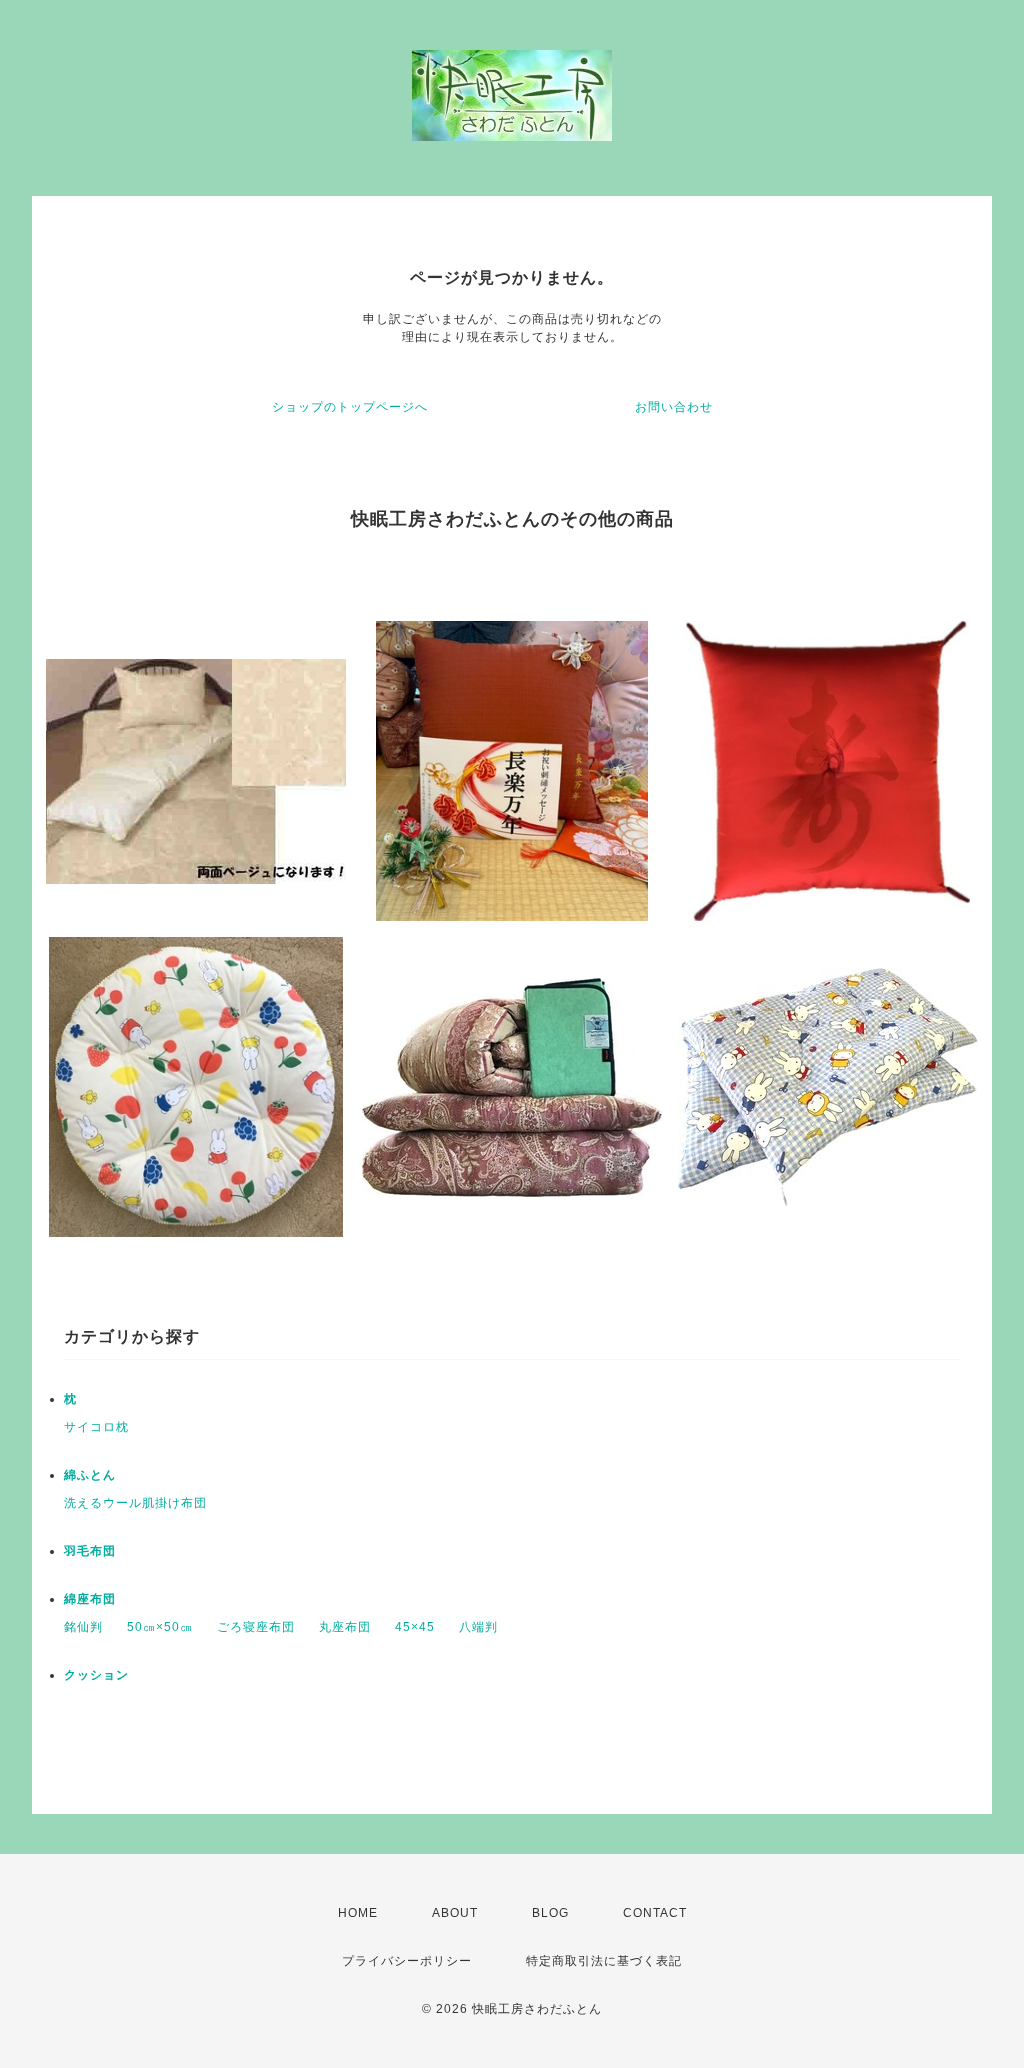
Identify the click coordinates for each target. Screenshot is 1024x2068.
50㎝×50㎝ (160, 1627)
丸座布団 (345, 1627)
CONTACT (655, 1913)
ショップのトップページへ (350, 407)
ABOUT (455, 1913)
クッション (96, 1675)
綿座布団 (90, 1599)
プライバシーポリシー (407, 1961)
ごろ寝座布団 (256, 1627)
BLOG (550, 1913)
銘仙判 (83, 1627)
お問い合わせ (674, 407)
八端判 (478, 1627)
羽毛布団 (90, 1551)
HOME (358, 1913)
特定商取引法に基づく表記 (604, 1961)
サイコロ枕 (96, 1427)
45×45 (415, 1627)
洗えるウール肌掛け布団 (135, 1503)
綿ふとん (90, 1475)
